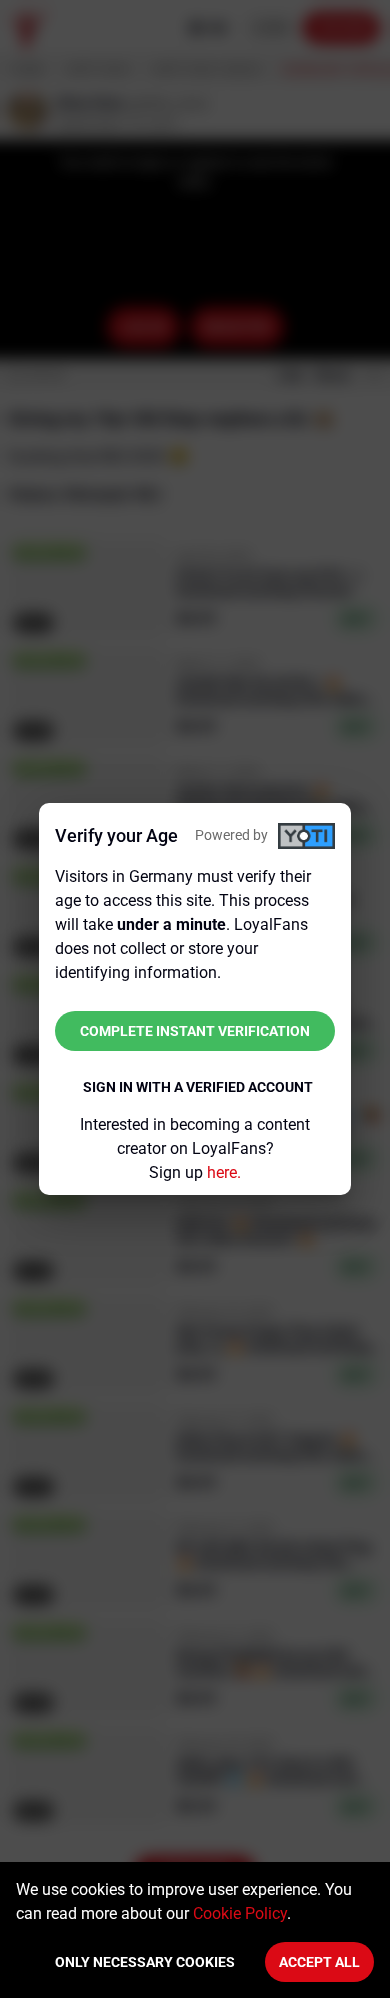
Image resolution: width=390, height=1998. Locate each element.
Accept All (319, 1962)
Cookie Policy (240, 1913)
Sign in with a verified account (198, 1087)
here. (224, 1172)
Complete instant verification (195, 1031)
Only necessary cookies (145, 1962)
